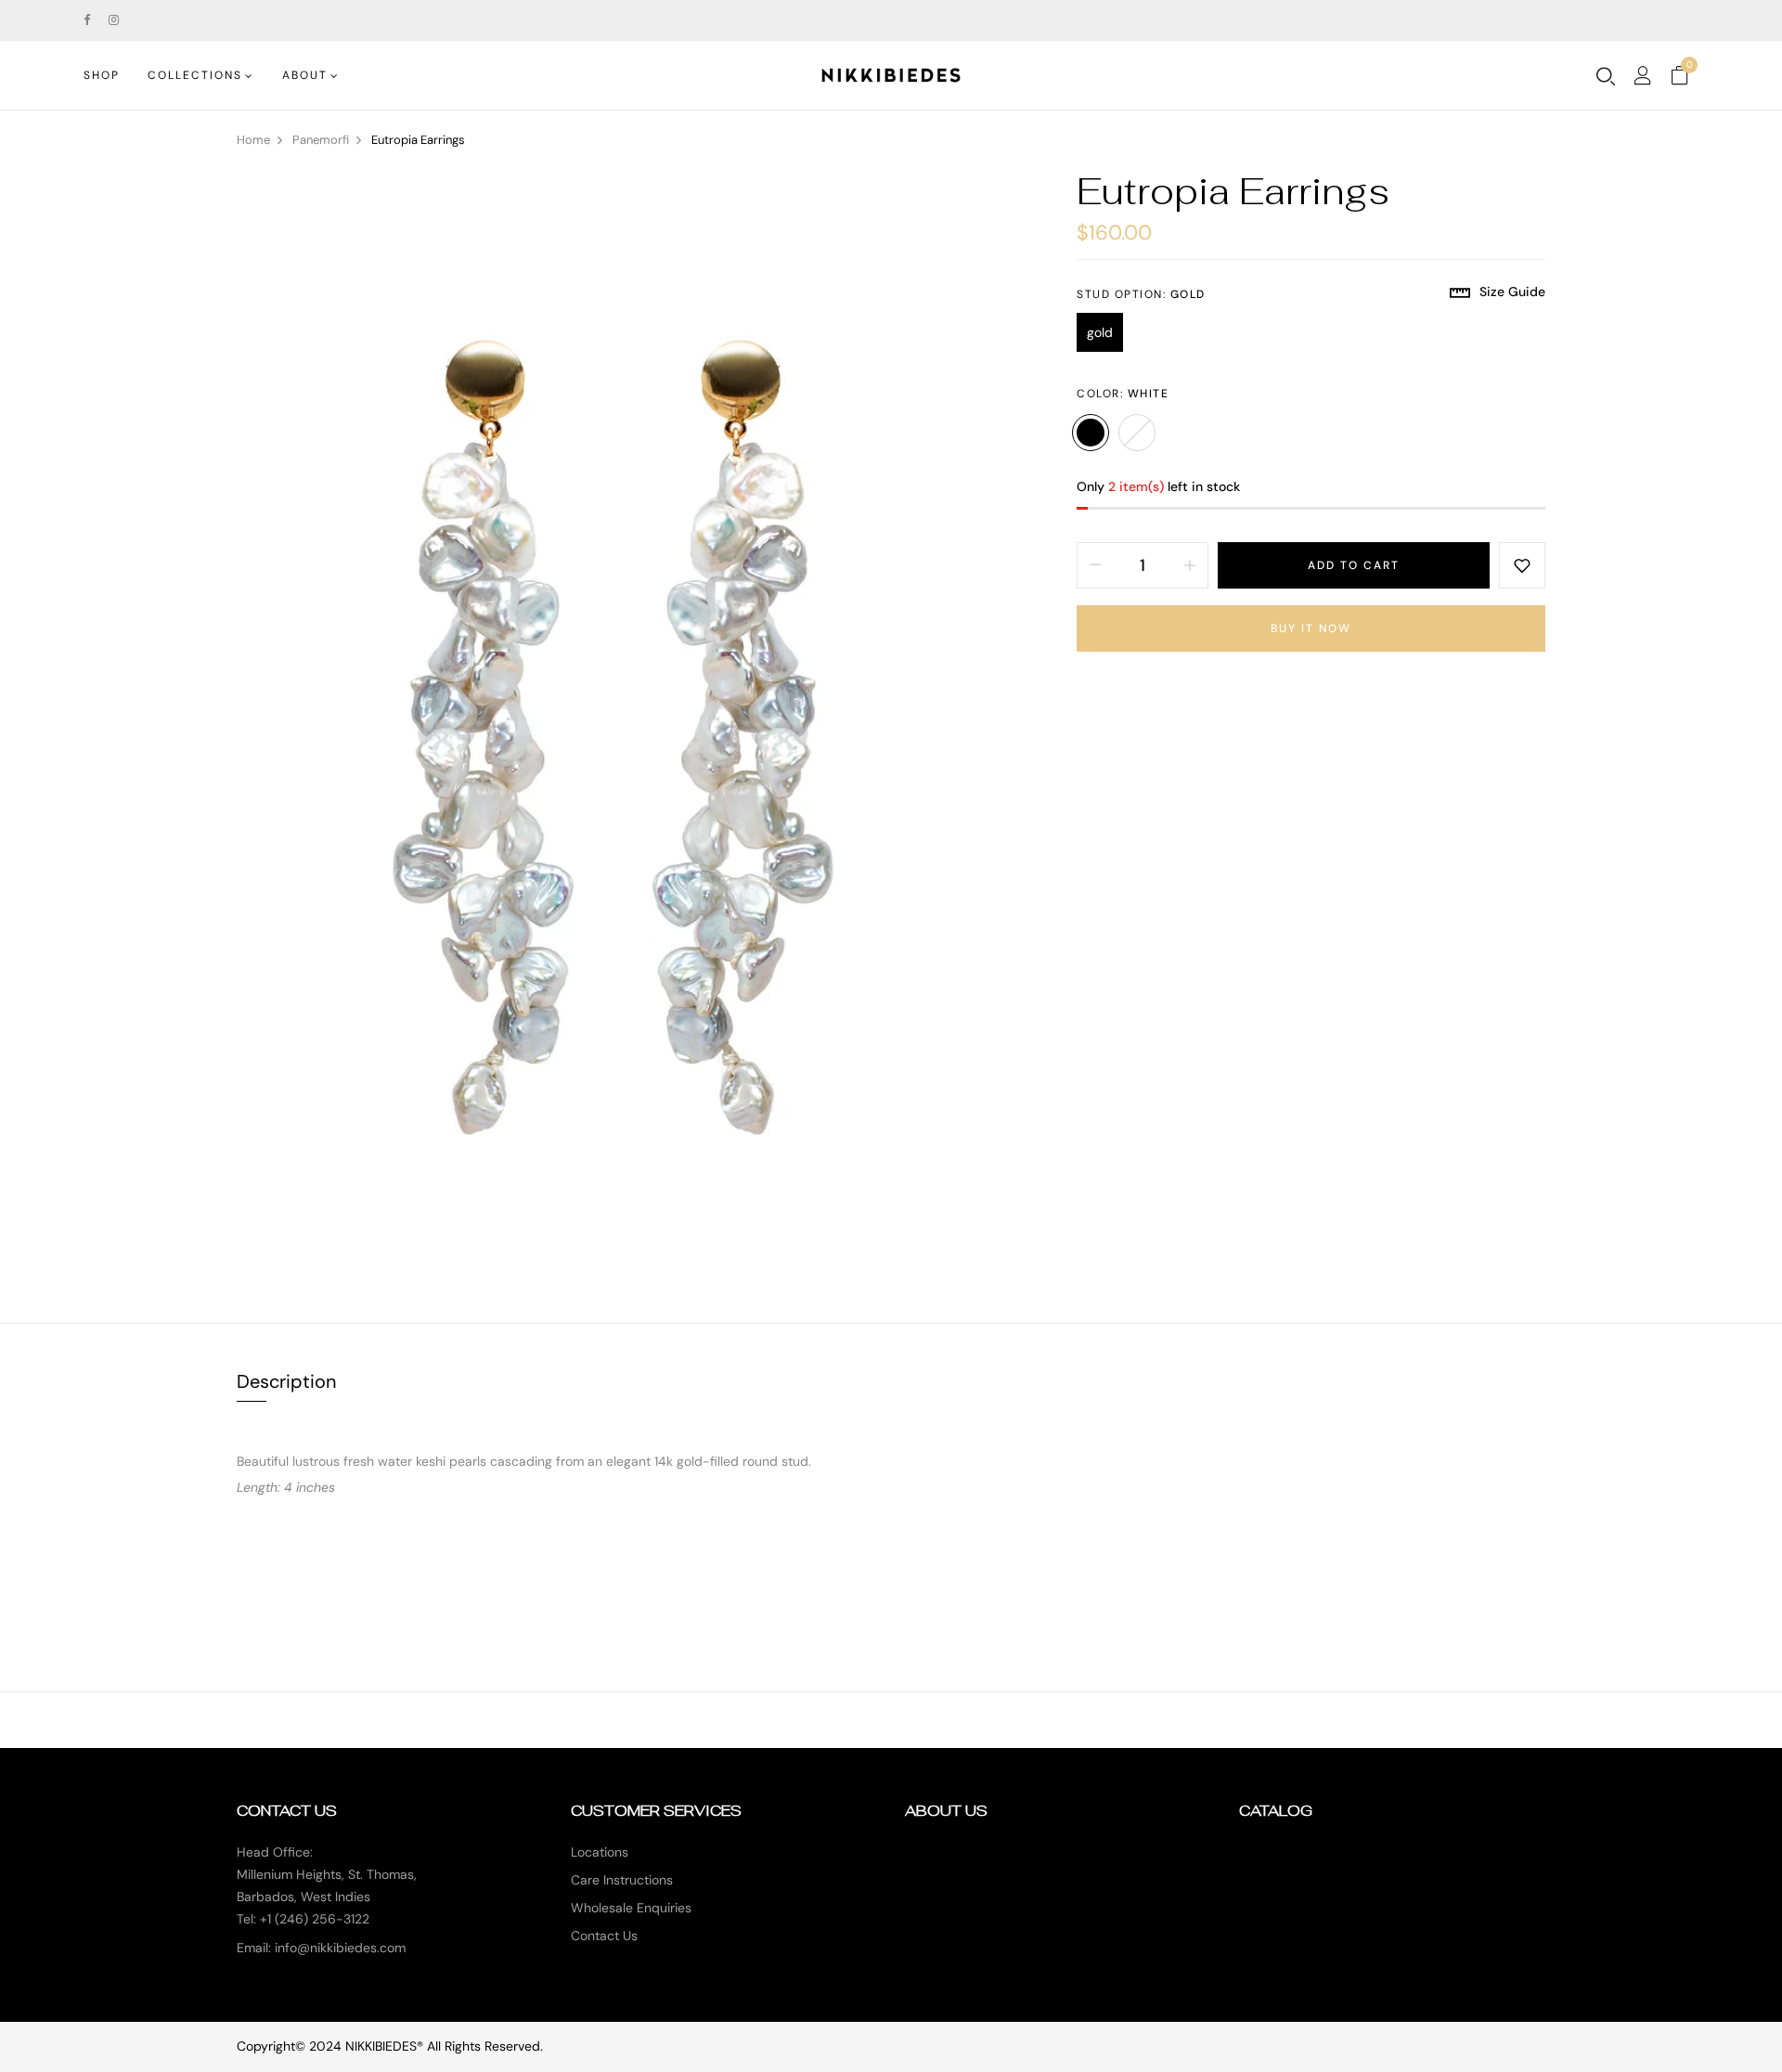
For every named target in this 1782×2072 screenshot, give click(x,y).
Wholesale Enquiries (631, 1908)
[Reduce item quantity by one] (1095, 565)
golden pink (1137, 433)
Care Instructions (622, 1880)
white (1091, 433)
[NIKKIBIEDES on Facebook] (87, 20)
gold (1100, 332)
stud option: (1141, 294)
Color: (1123, 394)
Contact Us (604, 1936)
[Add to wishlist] (1522, 565)
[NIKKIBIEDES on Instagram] (114, 20)
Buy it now (1311, 628)
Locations (600, 1852)
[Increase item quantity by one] (1190, 565)
